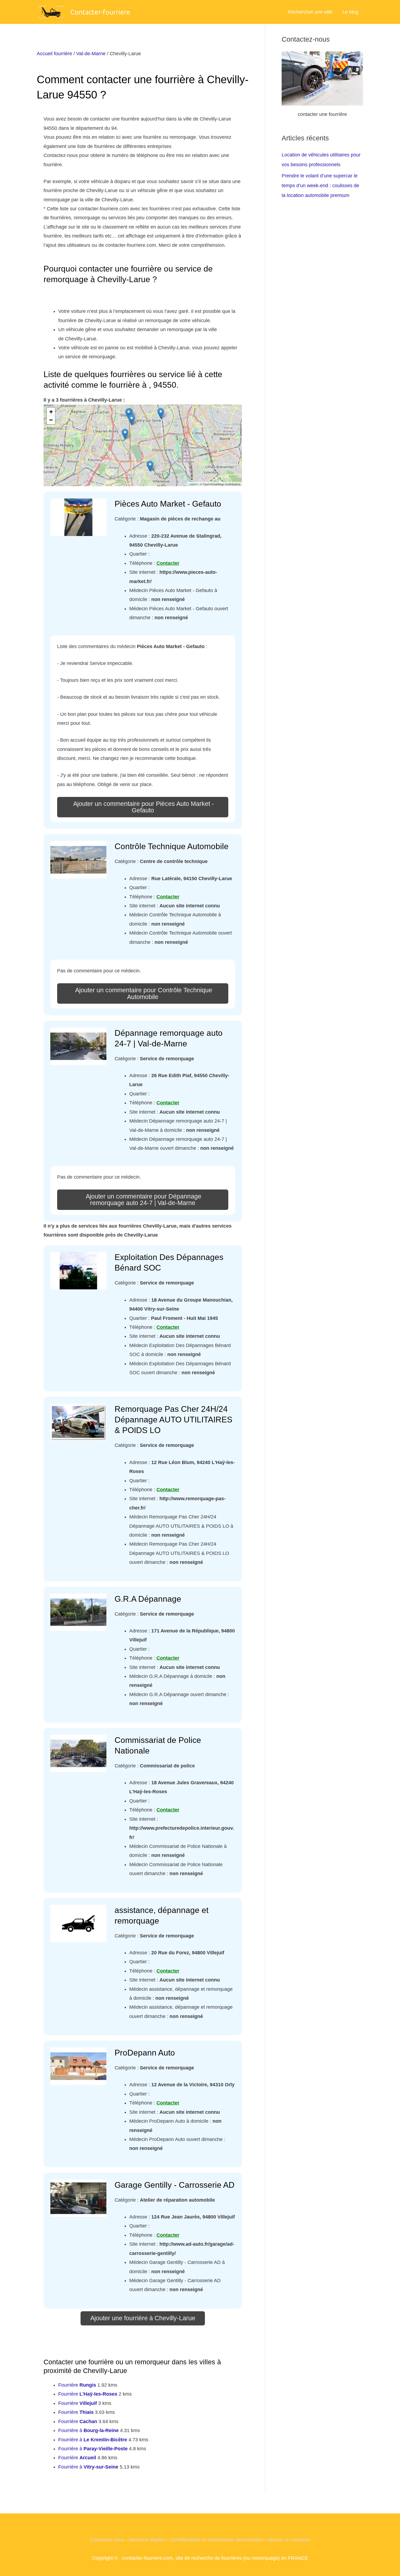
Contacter (168, 563)
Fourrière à (88, 2430)
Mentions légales (147, 2540)
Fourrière (77, 2385)
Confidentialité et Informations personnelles (217, 2540)
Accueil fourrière (54, 54)
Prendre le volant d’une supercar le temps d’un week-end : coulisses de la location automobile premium (320, 186)
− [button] (51, 420)
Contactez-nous (107, 2540)
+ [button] (51, 412)
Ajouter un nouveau (289, 2540)
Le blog (350, 12)
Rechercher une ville (310, 12)
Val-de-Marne (91, 54)
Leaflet (193, 484)
